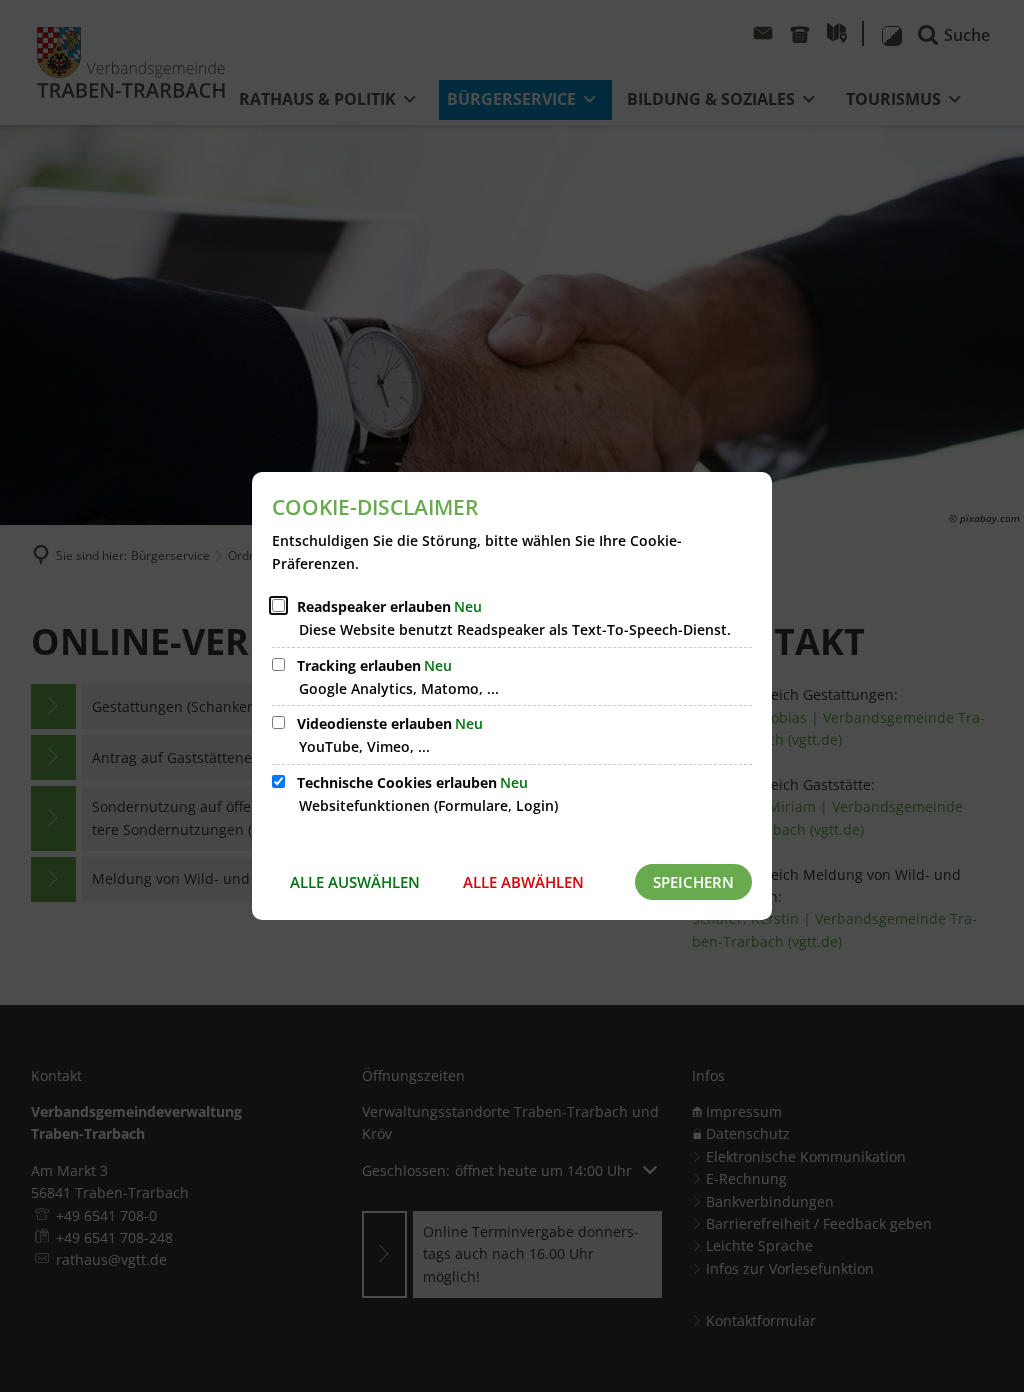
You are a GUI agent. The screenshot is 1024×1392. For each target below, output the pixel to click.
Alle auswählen (355, 882)
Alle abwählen (523, 882)
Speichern (693, 882)
